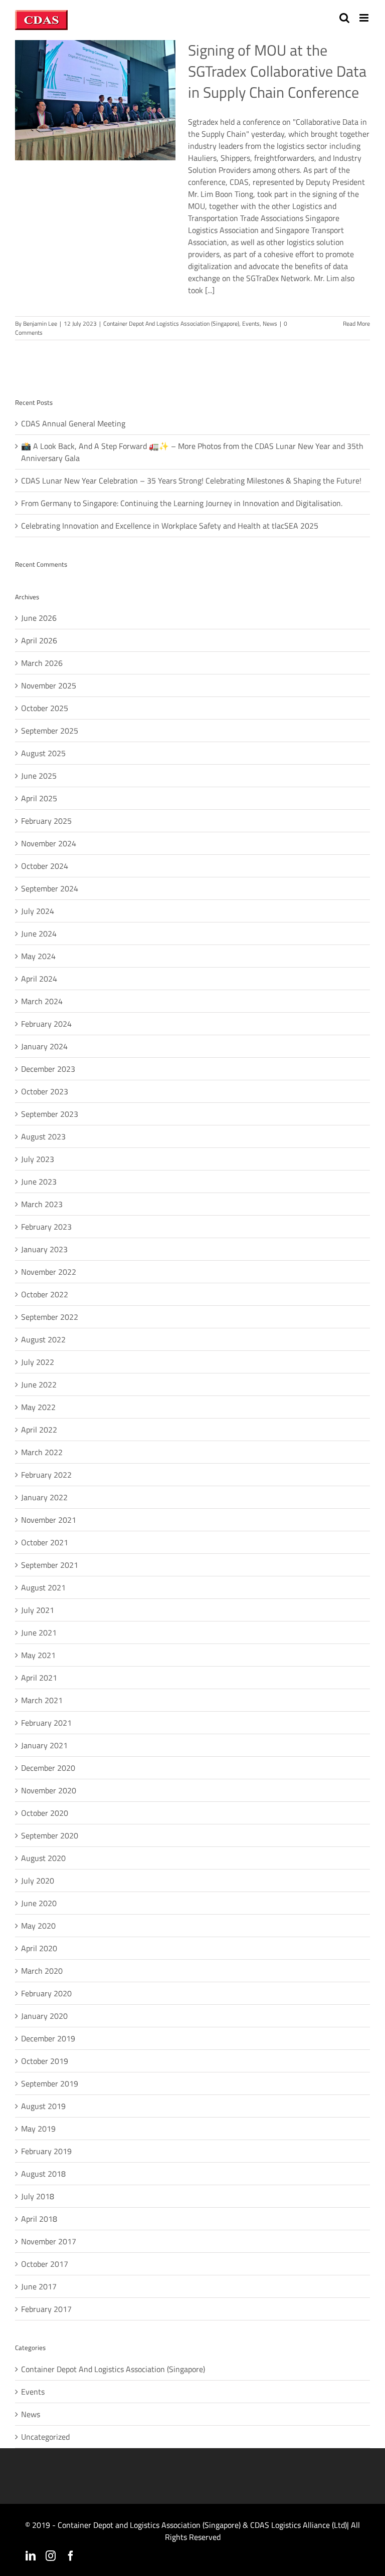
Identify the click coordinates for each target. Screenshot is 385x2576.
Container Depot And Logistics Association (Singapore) (171, 323)
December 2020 (48, 1768)
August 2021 (43, 1587)
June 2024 (39, 933)
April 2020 (39, 1948)
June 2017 (39, 2286)
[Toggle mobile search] (344, 18)
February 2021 (46, 1723)
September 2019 (50, 2083)
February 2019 (46, 2151)
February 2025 (46, 821)
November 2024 (49, 843)
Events (251, 323)
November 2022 (49, 1272)
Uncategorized (45, 2437)
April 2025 (39, 798)
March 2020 (42, 1971)
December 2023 (48, 1069)
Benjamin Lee (40, 323)
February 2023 (46, 1227)
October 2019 (45, 2061)
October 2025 (45, 708)
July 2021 (38, 1610)
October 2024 (45, 866)
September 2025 (50, 731)
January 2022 (44, 1497)
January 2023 (44, 1249)
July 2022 (38, 1362)
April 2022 (39, 1430)
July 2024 (38, 911)
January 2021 (44, 1745)
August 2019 (43, 2106)
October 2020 (45, 1813)
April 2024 (39, 979)
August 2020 (43, 1858)
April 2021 (39, 1678)
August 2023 (43, 1136)
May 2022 (38, 1407)
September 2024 (50, 888)
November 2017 (49, 2241)
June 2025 (39, 776)
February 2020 (46, 1993)
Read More (356, 323)
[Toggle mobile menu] (365, 18)
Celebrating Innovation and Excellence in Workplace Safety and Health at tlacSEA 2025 (170, 526)
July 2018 (38, 2196)
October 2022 (45, 1294)
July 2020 (38, 1881)
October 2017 (45, 2264)
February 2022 (46, 1475)
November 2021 (49, 1520)
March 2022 (42, 1452)
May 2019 (38, 2129)
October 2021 (45, 1542)
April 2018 (39, 2219)
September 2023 (50, 1114)
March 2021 (42, 1700)
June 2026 (39, 618)
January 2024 (44, 1046)
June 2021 (39, 1632)
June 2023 (39, 1182)
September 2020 (50, 1835)
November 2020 (49, 1790)
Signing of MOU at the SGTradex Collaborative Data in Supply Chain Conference (277, 71)
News (270, 323)
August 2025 (43, 753)
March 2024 (42, 1001)
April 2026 (39, 640)
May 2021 (38, 1655)
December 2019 (48, 2038)
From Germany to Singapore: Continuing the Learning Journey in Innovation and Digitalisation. (182, 503)
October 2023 (45, 1091)
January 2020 (44, 2016)
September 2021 (50, 1565)
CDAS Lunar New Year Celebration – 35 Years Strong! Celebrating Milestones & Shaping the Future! (191, 481)
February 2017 (46, 2309)
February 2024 (46, 1024)
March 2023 (42, 1204)
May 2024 (38, 956)
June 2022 (39, 1384)
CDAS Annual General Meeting (73, 423)
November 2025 (49, 685)
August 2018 (43, 2174)
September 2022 (50, 1317)
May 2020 (38, 1926)
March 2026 (42, 663)
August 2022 (43, 1339)
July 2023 (38, 1159)
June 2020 (39, 1903)
